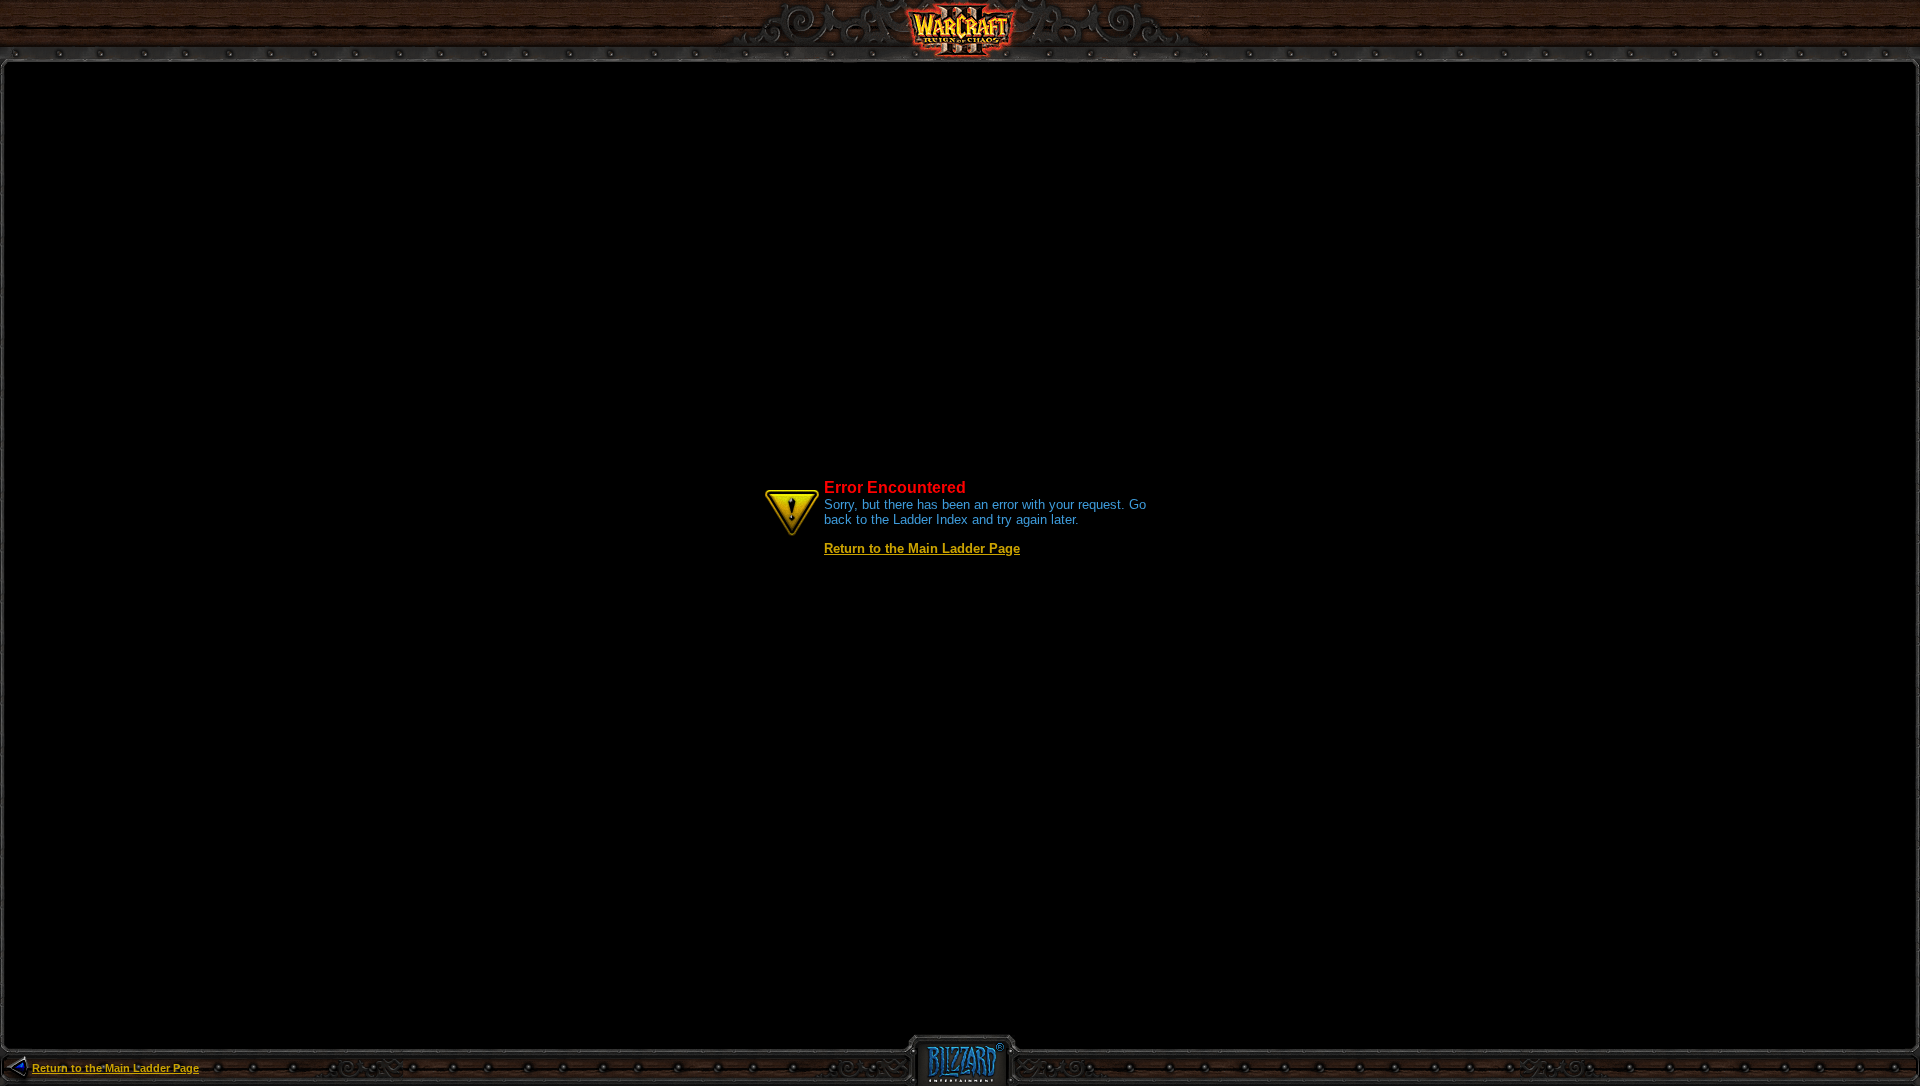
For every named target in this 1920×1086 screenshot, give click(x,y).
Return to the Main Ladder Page (922, 548)
